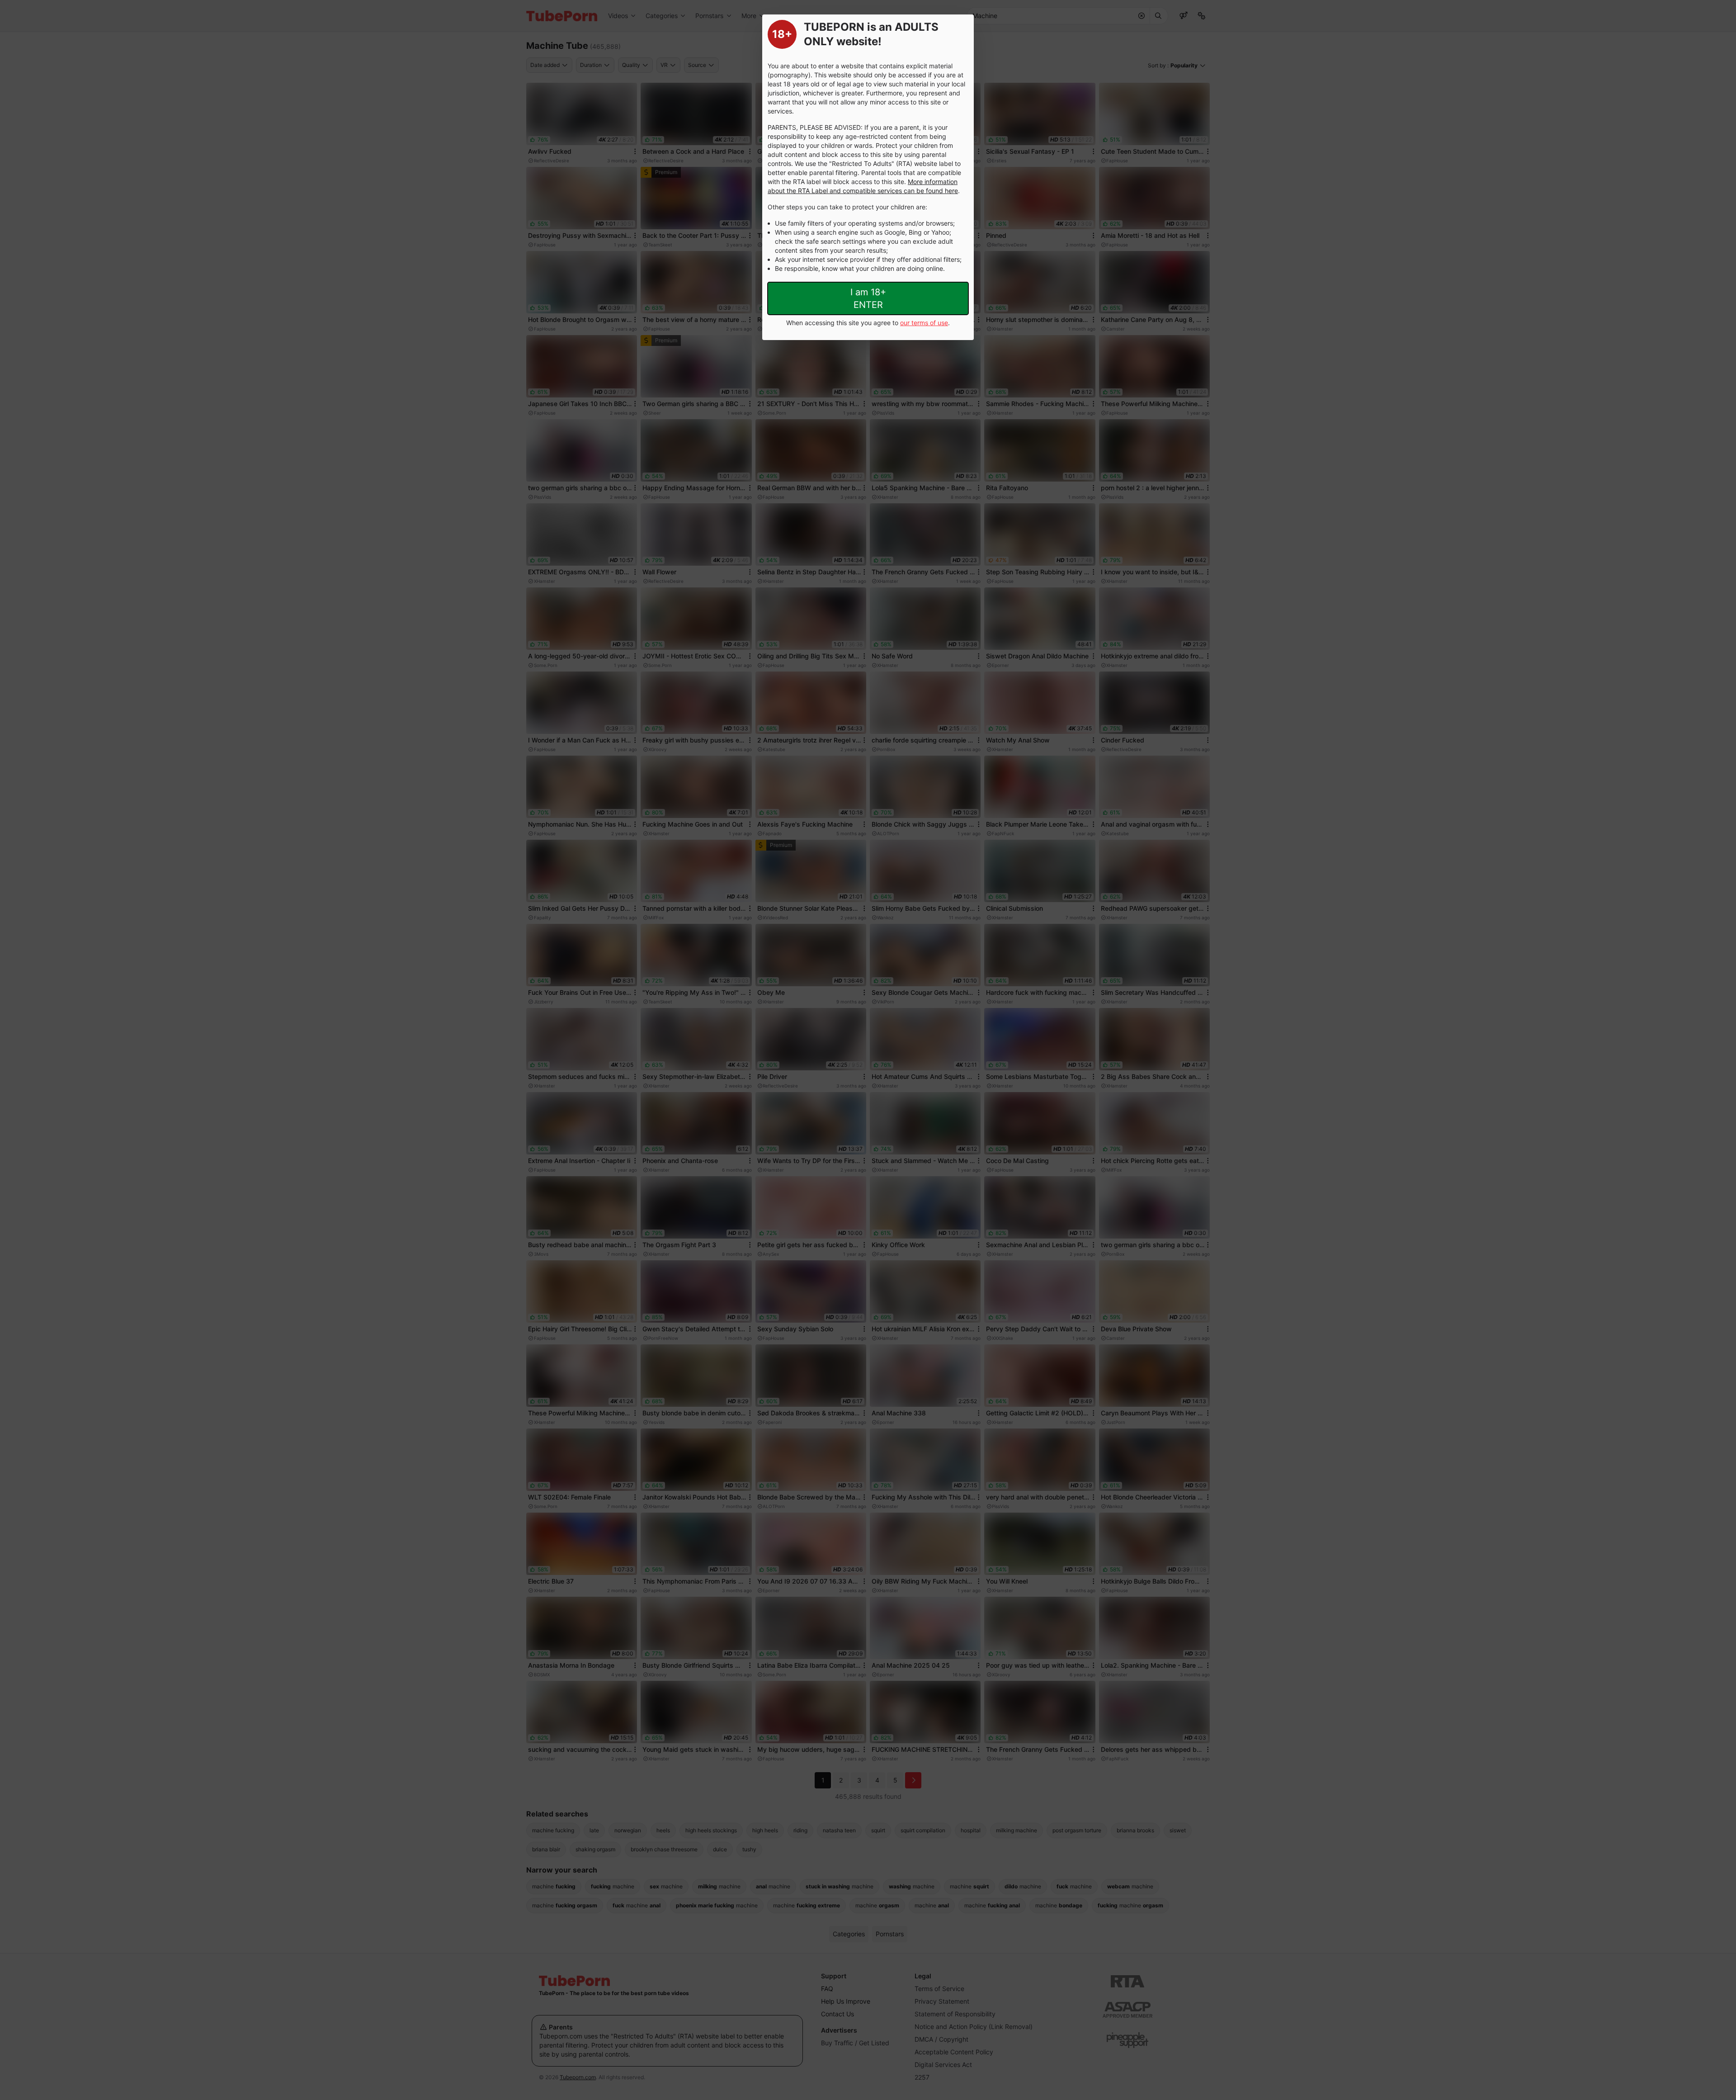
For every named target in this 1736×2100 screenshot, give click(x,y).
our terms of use (924, 323)
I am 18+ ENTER (868, 298)
